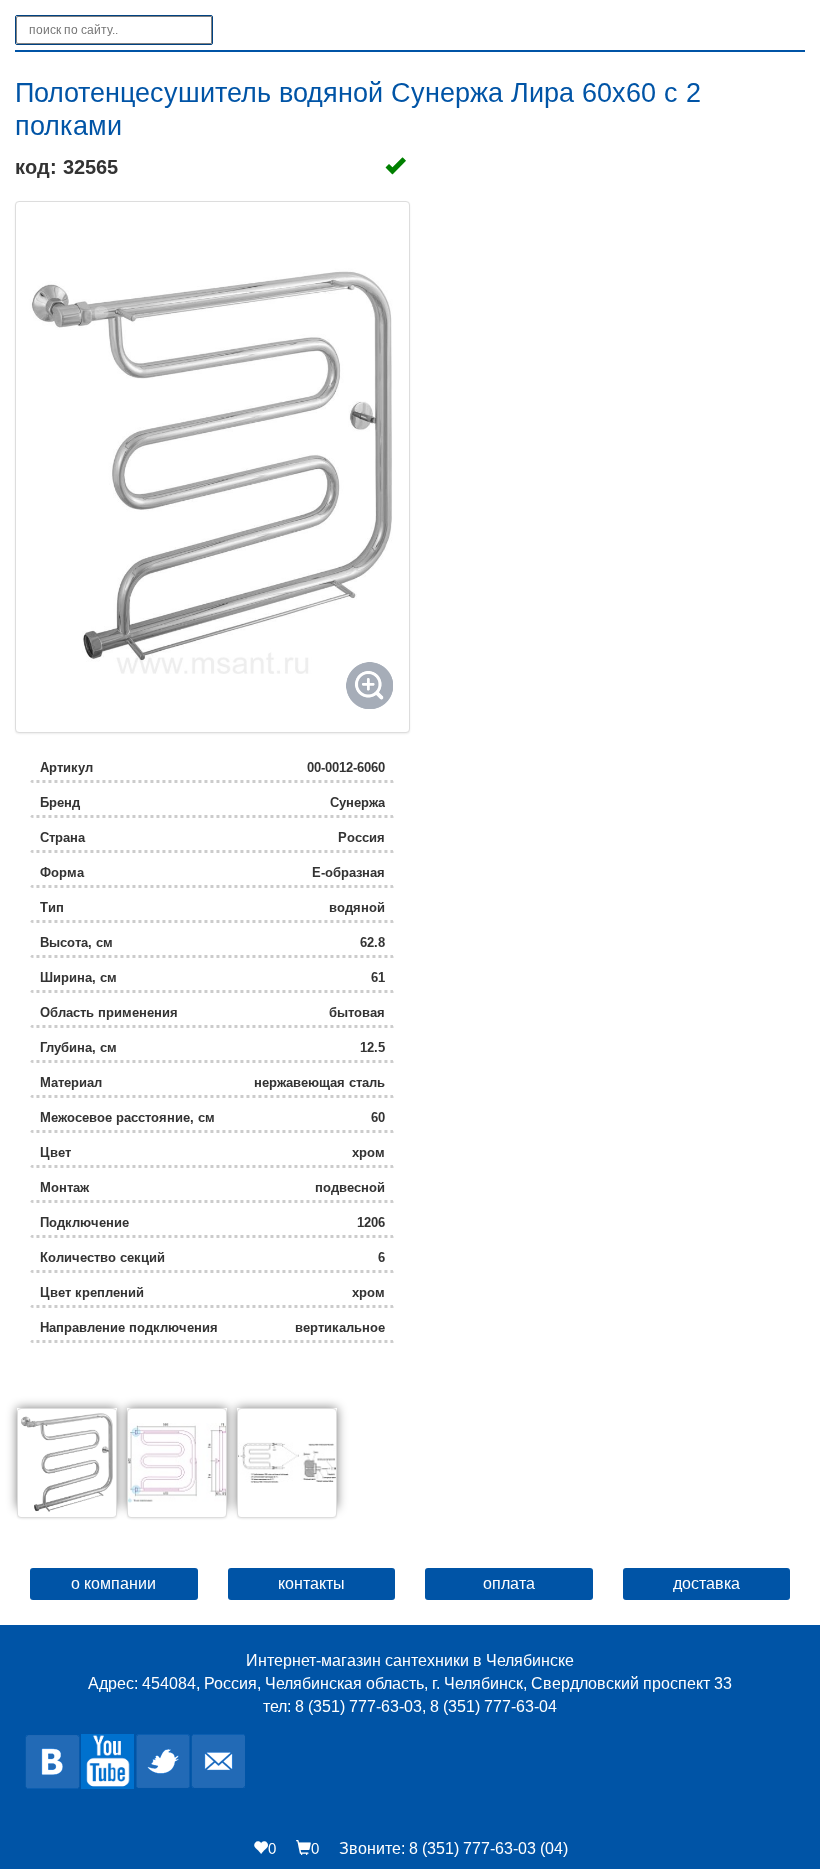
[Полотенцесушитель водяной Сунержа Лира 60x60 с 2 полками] (212, 467)
